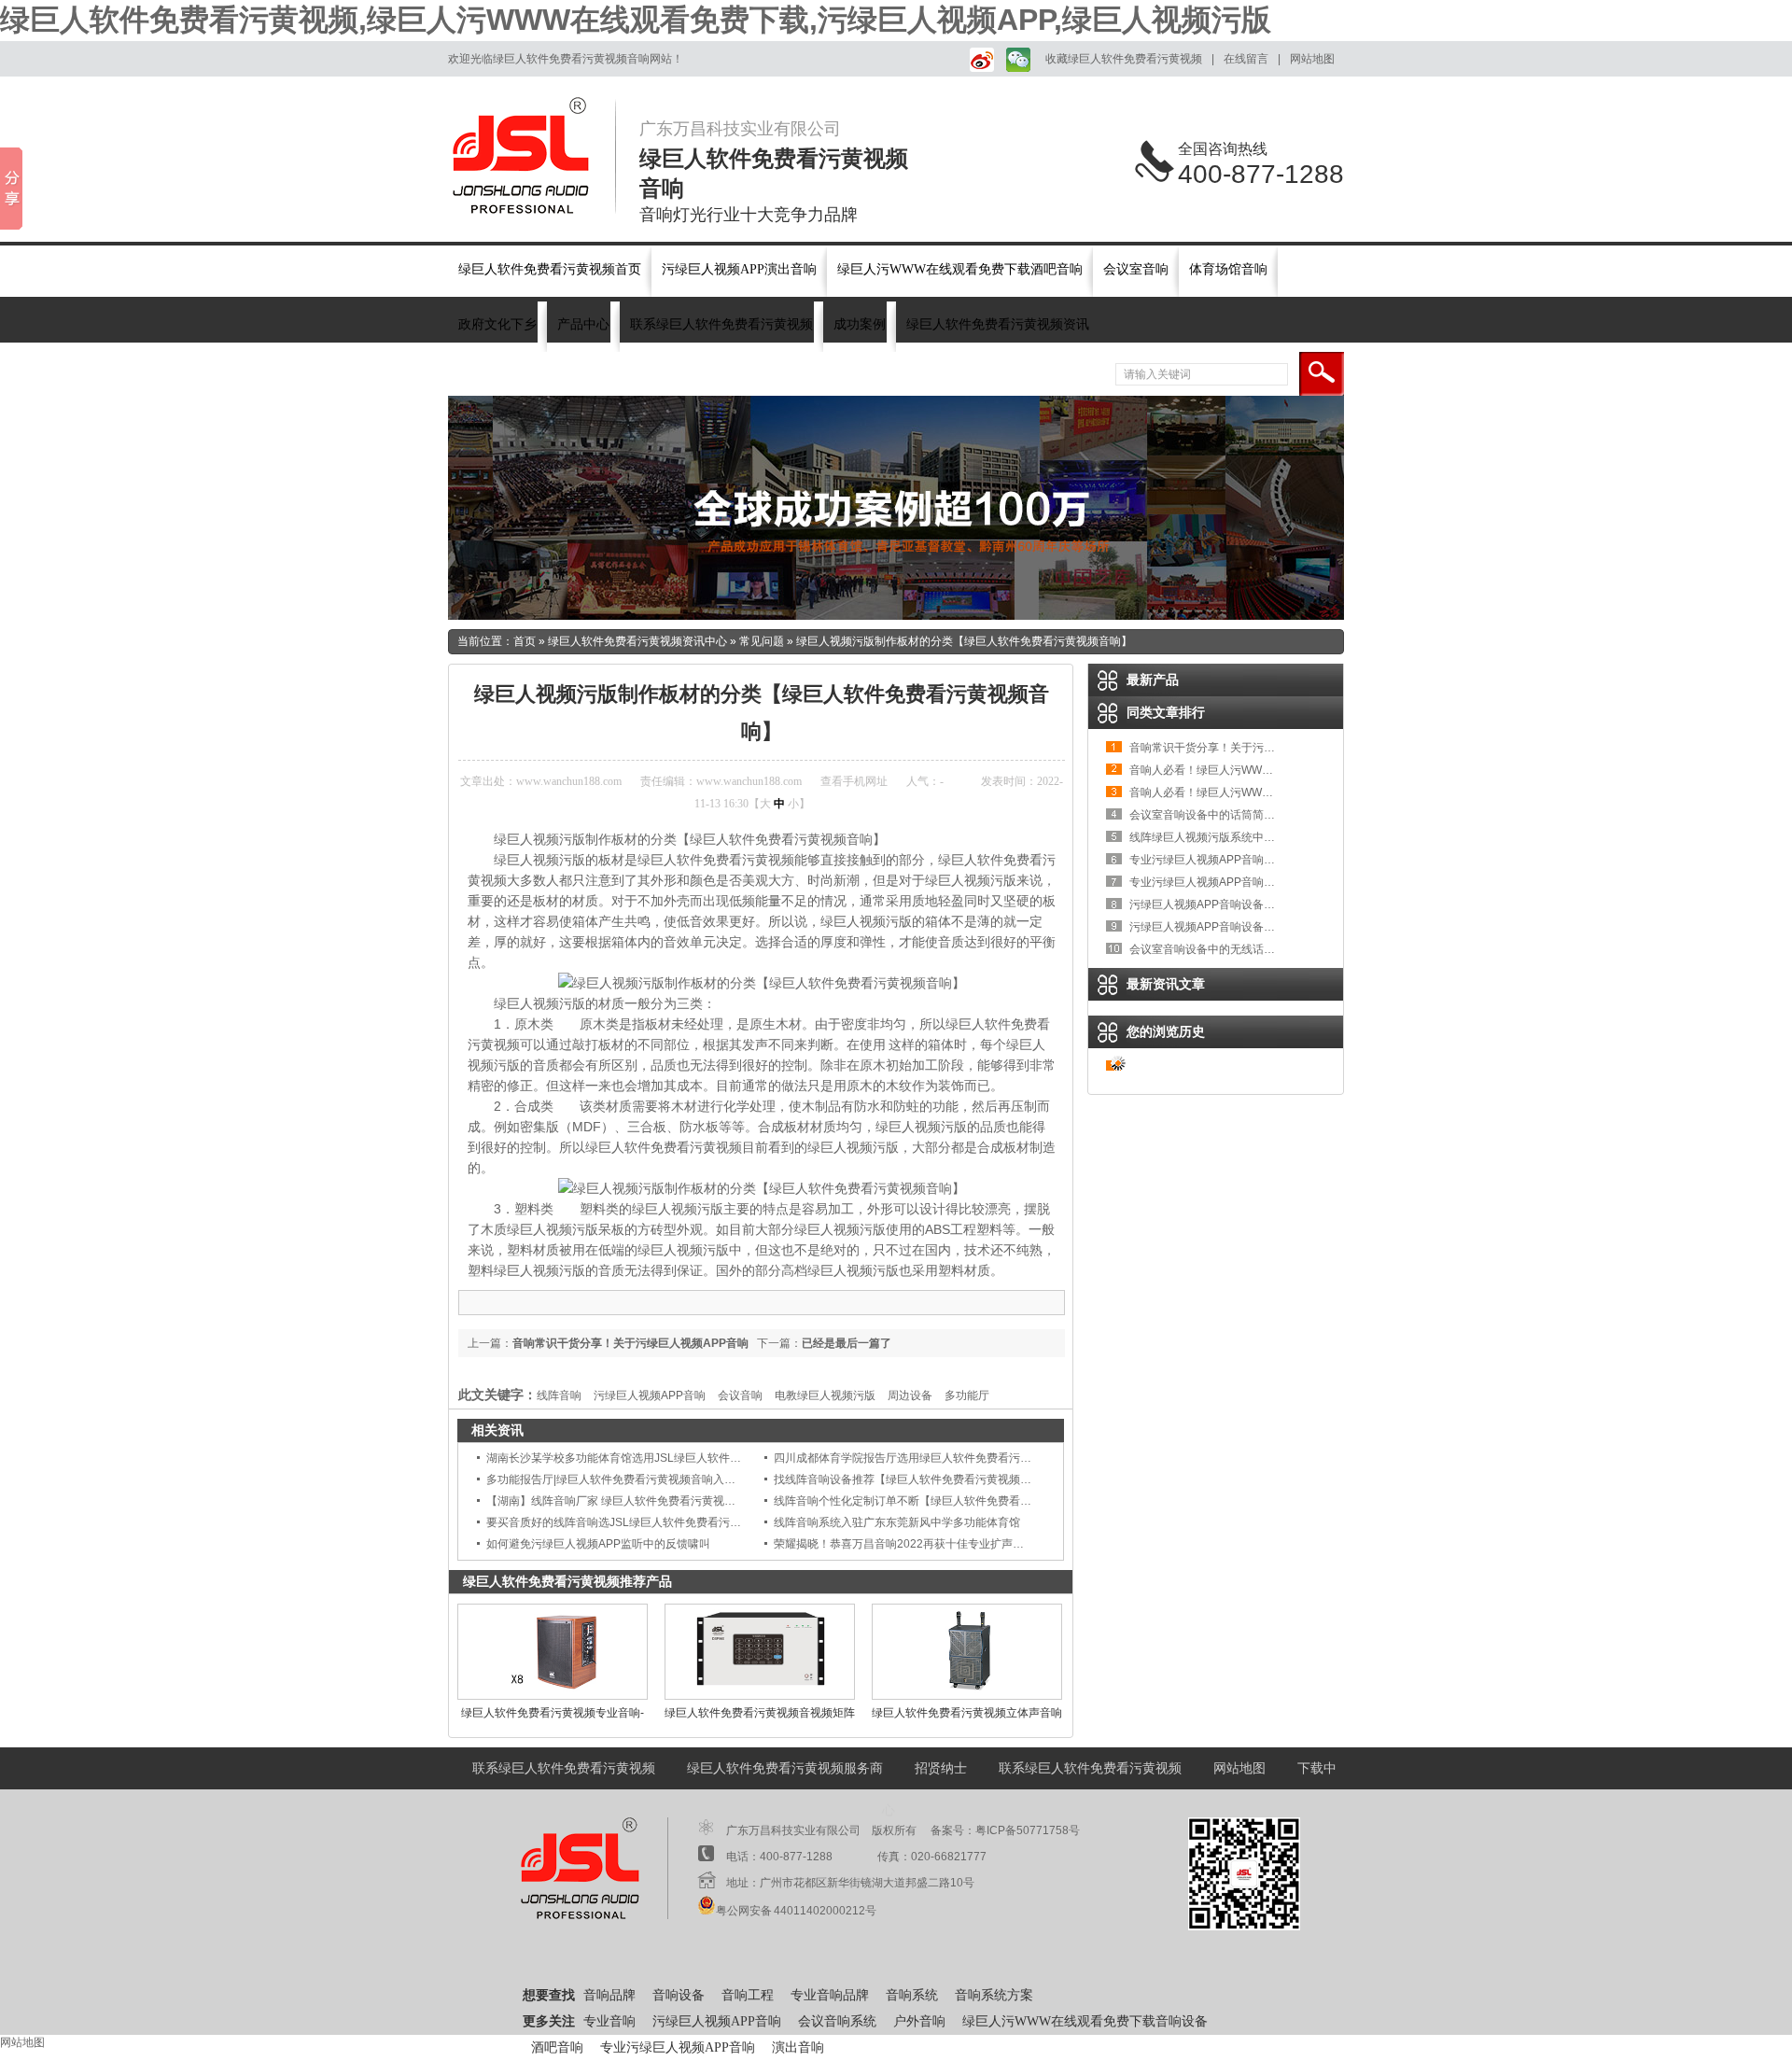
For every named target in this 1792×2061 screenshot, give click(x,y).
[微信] (1016, 59)
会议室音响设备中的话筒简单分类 (1213, 815)
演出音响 (798, 2047)
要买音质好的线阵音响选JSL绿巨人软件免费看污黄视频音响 (636, 1522)
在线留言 (1246, 59)
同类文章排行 (1166, 712)
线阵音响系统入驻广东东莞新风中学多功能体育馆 (897, 1522)
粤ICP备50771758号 (1028, 1830)
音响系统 (655, 374)
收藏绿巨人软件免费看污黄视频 (1124, 59)
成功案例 (860, 324)
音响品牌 (543, 374)
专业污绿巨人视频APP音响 (678, 2047)
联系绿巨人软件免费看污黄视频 (721, 324)
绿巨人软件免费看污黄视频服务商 (785, 1768)
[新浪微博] (979, 59)
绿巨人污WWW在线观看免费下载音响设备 (1085, 2021)
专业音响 (609, 2021)
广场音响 (767, 374)
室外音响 (711, 374)
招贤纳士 (941, 1768)
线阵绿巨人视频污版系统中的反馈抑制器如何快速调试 (1264, 837)
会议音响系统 (837, 2021)
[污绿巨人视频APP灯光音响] (896, 508)
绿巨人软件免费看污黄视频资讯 (998, 324)
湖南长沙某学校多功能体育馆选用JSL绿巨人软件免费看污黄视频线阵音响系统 (681, 1458)
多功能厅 (967, 1395)
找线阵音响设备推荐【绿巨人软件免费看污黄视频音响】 (914, 1479)
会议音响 (740, 1395)
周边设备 (910, 1395)
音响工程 (748, 1995)
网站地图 (1312, 59)
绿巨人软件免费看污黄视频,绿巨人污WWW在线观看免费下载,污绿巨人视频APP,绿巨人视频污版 (636, 20)
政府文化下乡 (497, 324)
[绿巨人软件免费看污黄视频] (532, 156)
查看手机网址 (854, 781)
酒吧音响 (557, 2047)
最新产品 (1153, 680)
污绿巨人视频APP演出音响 (739, 269)
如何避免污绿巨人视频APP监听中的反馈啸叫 (598, 1544)
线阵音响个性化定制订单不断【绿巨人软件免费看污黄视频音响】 (936, 1501)
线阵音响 (559, 1395)
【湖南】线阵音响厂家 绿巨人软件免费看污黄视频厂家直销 (633, 1501)
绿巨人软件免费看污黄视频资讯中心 (637, 641)
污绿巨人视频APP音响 (650, 1395)
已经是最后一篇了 (847, 1343)
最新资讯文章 (1166, 984)
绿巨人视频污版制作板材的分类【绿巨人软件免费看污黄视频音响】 (964, 641)
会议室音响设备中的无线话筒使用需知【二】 (1241, 949)
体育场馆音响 (1228, 269)
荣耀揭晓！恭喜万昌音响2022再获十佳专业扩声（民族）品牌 (927, 1544)
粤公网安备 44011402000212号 (796, 1911)
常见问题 (762, 641)
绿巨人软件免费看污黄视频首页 (550, 269)
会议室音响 (1136, 269)
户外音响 (919, 2021)
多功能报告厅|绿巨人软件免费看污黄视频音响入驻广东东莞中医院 (650, 1479)
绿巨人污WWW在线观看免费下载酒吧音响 (960, 269)
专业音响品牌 (830, 1995)
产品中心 (583, 324)
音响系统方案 (994, 1995)
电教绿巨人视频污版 (825, 1395)
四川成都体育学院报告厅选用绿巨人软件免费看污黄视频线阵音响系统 (947, 1458)
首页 (525, 641)
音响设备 (599, 374)
